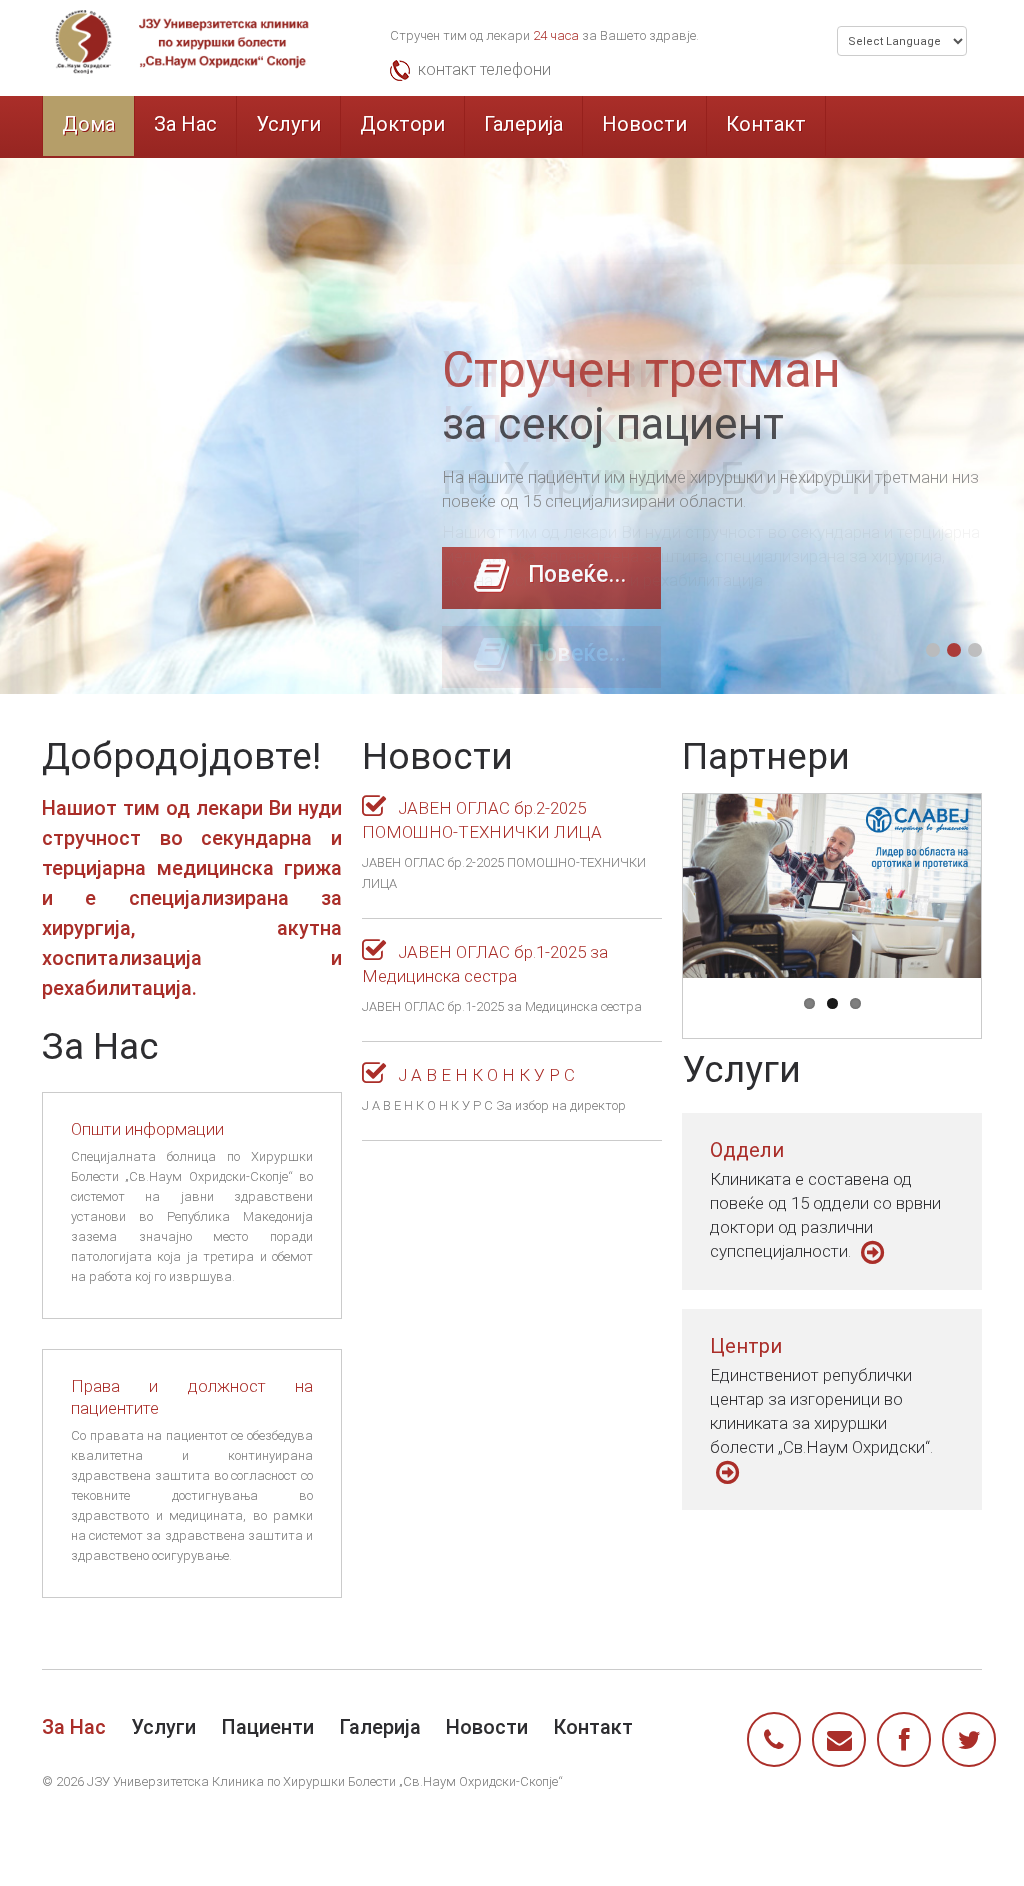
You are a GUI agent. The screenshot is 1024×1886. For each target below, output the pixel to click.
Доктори (402, 124)
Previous (753, 886)
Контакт (766, 124)
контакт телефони (484, 69)
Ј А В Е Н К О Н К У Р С (484, 1075)
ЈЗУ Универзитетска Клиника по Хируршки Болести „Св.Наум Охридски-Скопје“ (325, 1781)
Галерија (523, 124)
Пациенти (267, 1727)
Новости (644, 124)
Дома (88, 124)
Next (911, 886)
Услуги (288, 124)
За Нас (185, 124)
